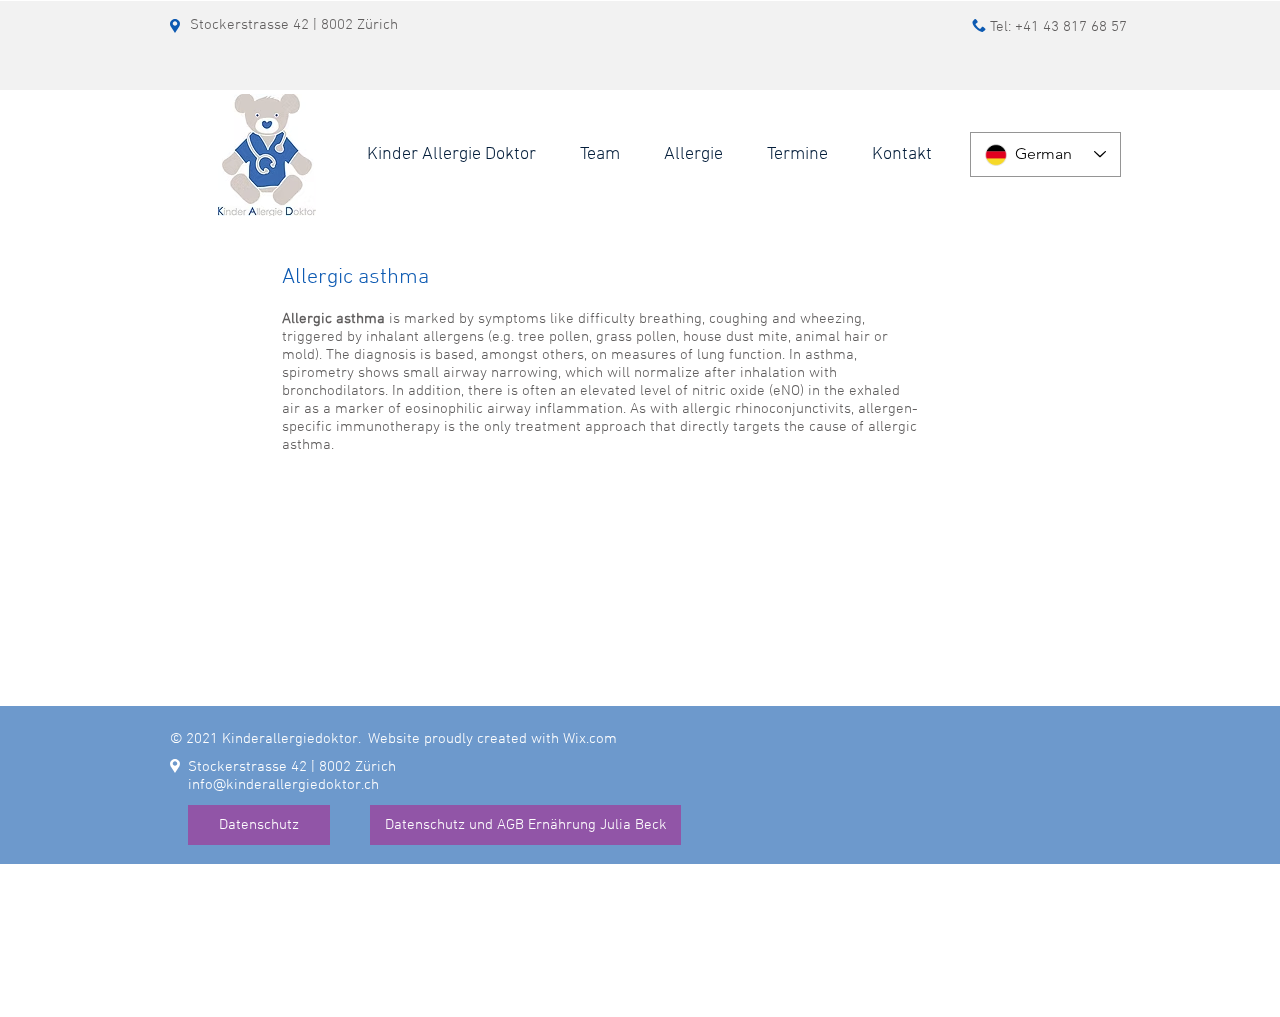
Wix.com (590, 739)
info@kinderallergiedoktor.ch (283, 785)
